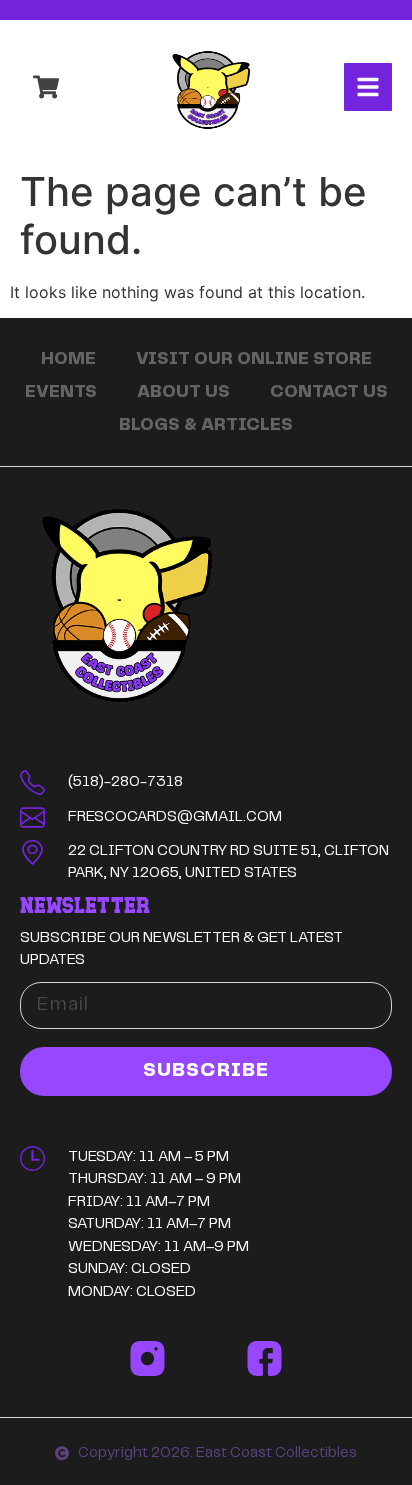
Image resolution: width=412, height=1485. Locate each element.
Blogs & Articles (206, 425)
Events (61, 392)
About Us (183, 392)
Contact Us (329, 392)
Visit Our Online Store (254, 359)
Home (68, 359)
